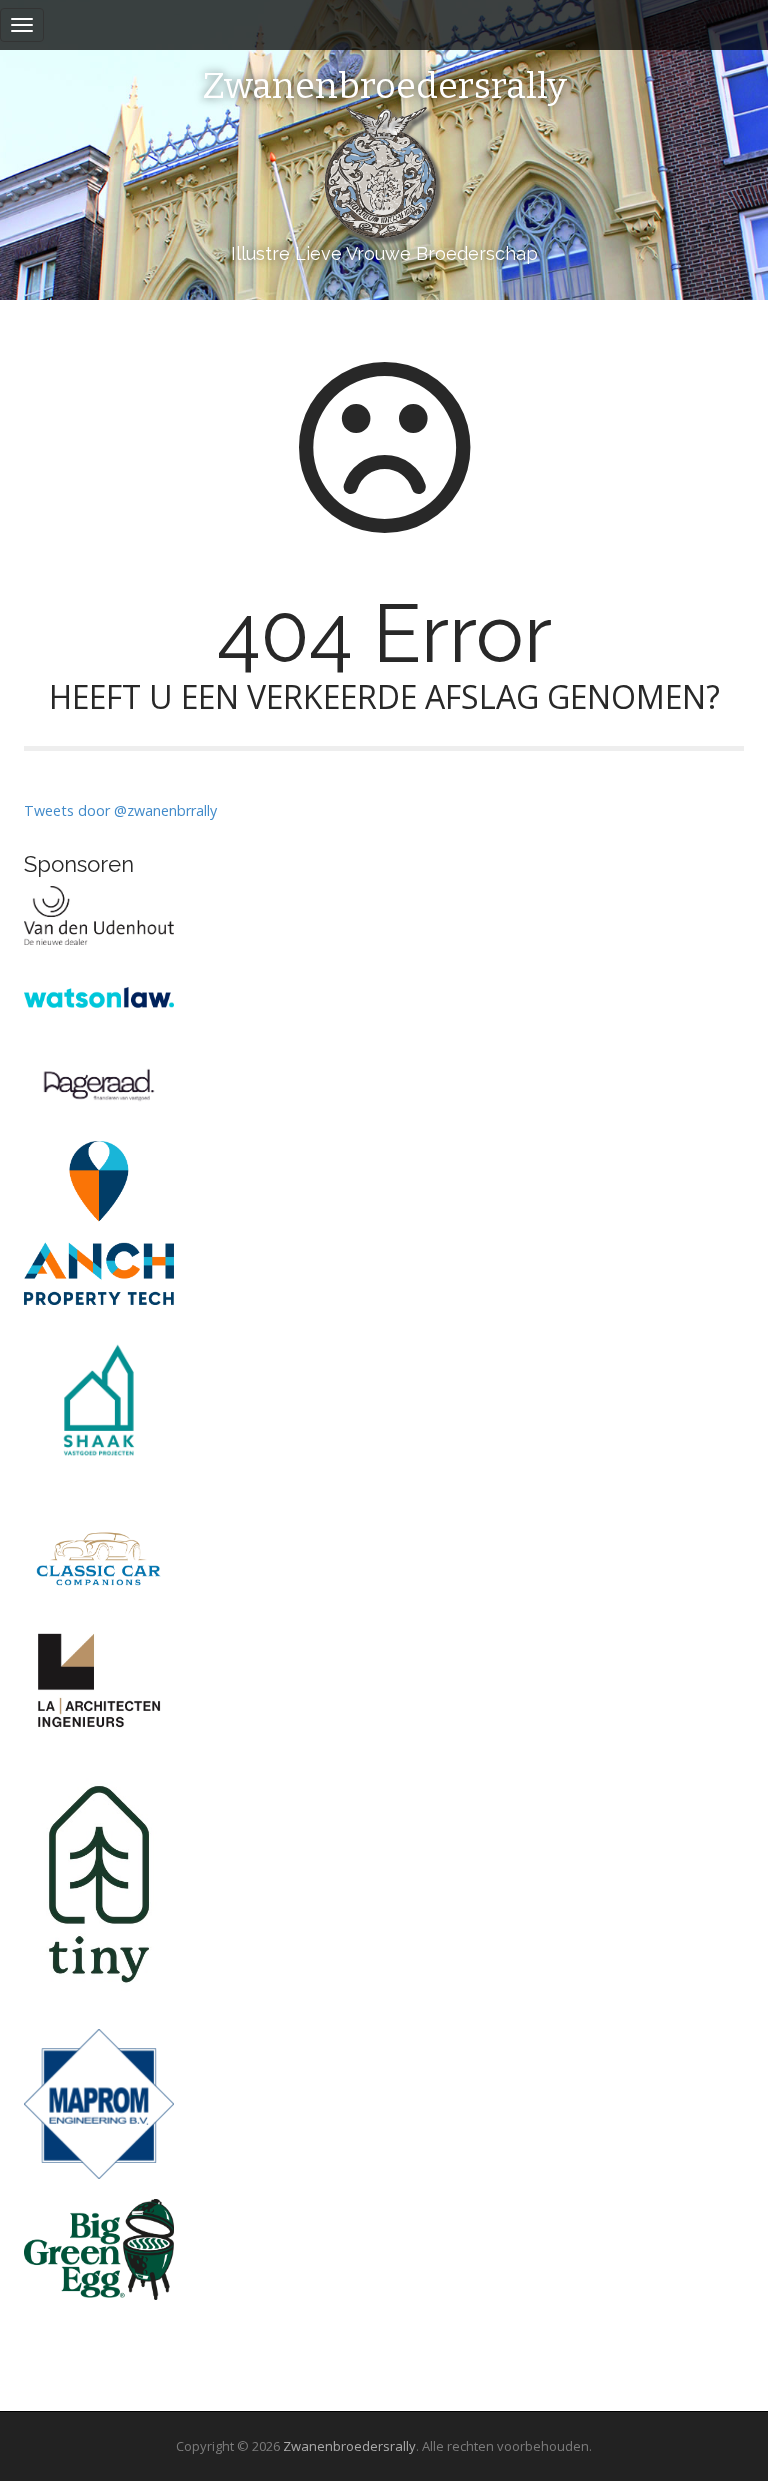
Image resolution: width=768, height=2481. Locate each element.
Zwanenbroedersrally (384, 87)
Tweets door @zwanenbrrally (120, 810)
